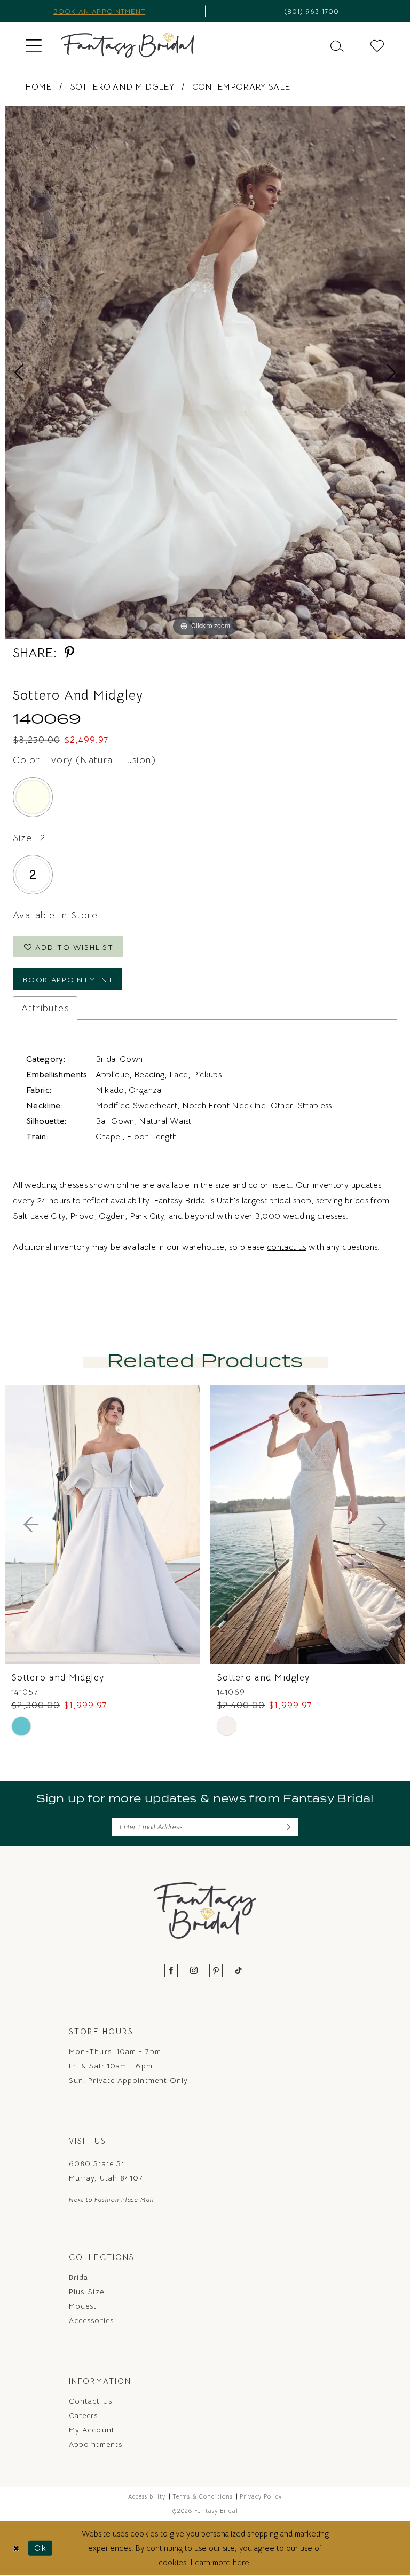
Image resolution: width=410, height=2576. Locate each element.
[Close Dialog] (16, 2548)
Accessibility (147, 2496)
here (241, 2562)
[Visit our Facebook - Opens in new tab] (171, 1971)
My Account (92, 2430)
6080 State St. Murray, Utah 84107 (106, 2171)
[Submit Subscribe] (287, 1827)
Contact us (90, 2401)
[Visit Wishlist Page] (377, 45)
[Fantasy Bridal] (128, 45)
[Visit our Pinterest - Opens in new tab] (216, 1971)
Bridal (80, 2277)
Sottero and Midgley (122, 87)
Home (38, 87)
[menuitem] (34, 45)
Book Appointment (68, 980)
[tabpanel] (205, 372)
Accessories (91, 2320)
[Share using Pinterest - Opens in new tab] (69, 653)
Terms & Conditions (203, 2496)
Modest (83, 2306)
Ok (41, 2548)
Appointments (96, 2444)
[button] (34, 45)
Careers (84, 2415)
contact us (286, 1247)
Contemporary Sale (241, 87)
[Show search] (337, 45)
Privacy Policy (261, 2496)
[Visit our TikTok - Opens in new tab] (239, 1971)
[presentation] (102, 1525)
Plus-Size (86, 2292)
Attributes (45, 1008)
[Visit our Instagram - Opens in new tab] (194, 1971)
